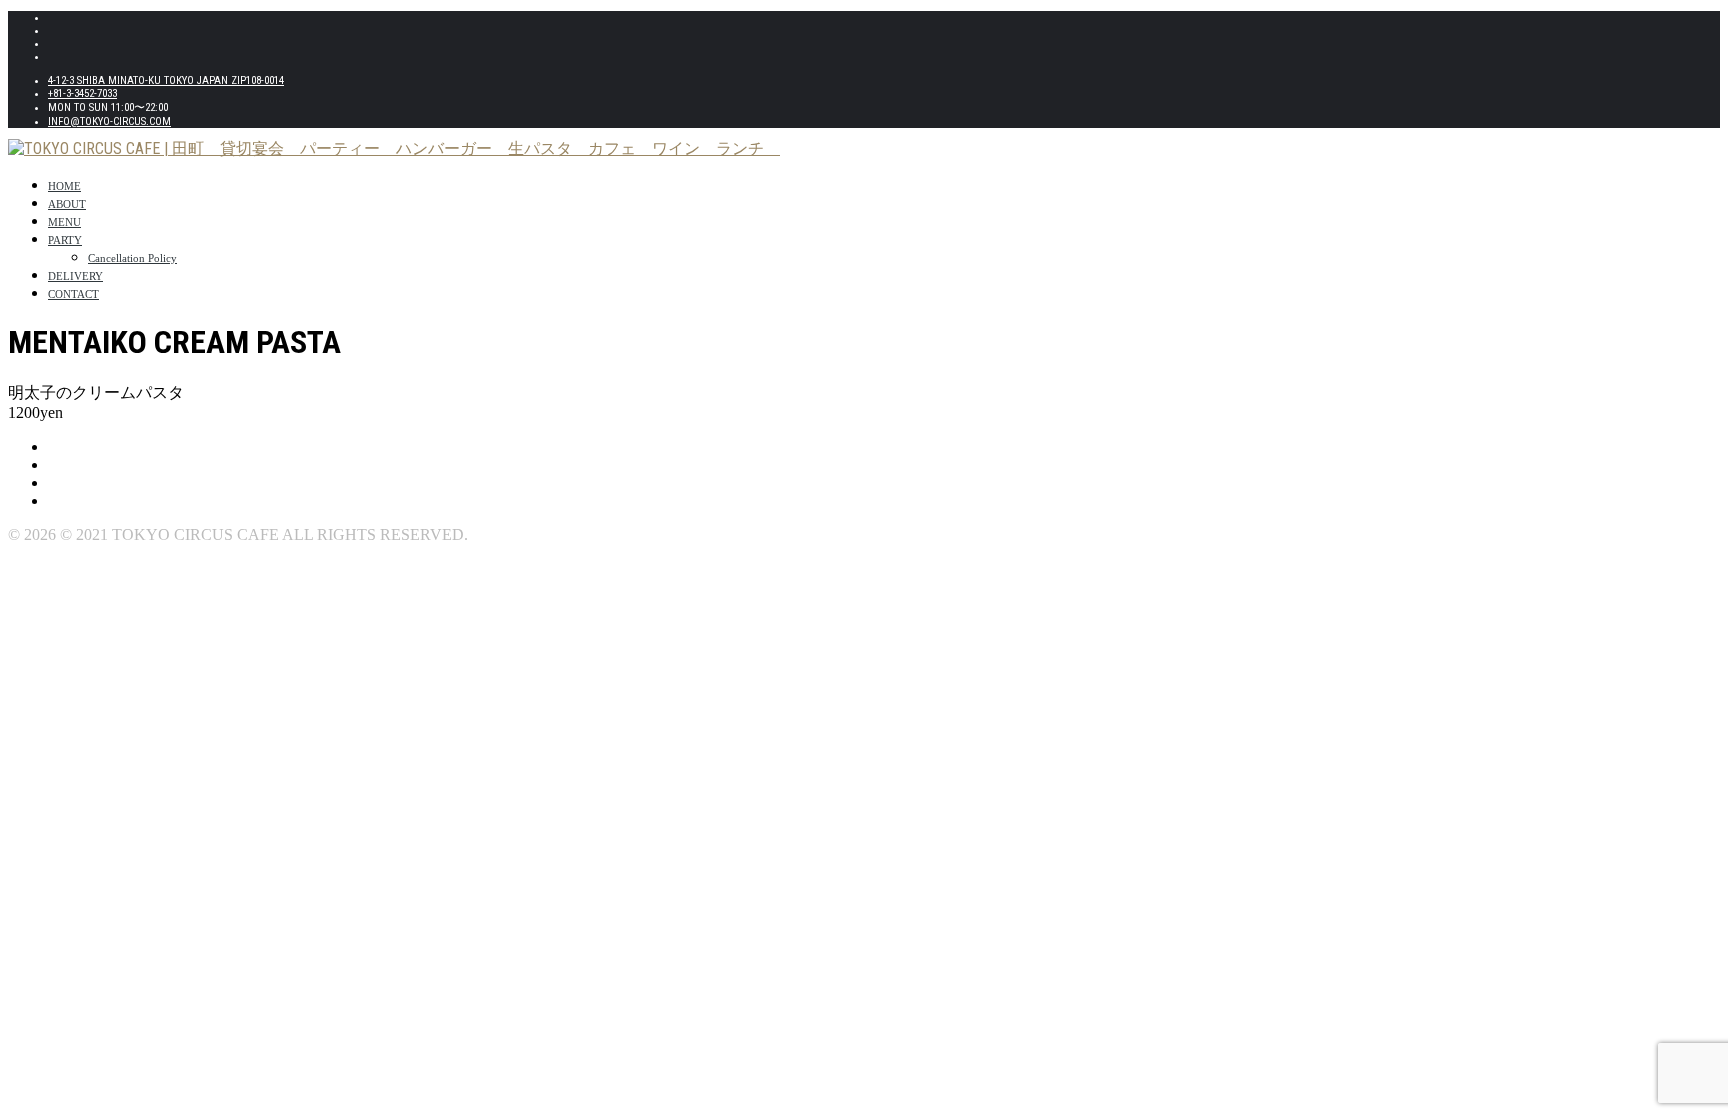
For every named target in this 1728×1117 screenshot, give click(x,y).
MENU (64, 222)
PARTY (65, 240)
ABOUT (67, 204)
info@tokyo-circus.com (109, 121)
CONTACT (73, 294)
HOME (64, 186)
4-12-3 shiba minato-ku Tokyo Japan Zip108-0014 (166, 80)
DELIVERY (75, 276)
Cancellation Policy (132, 258)
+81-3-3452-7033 (82, 93)
